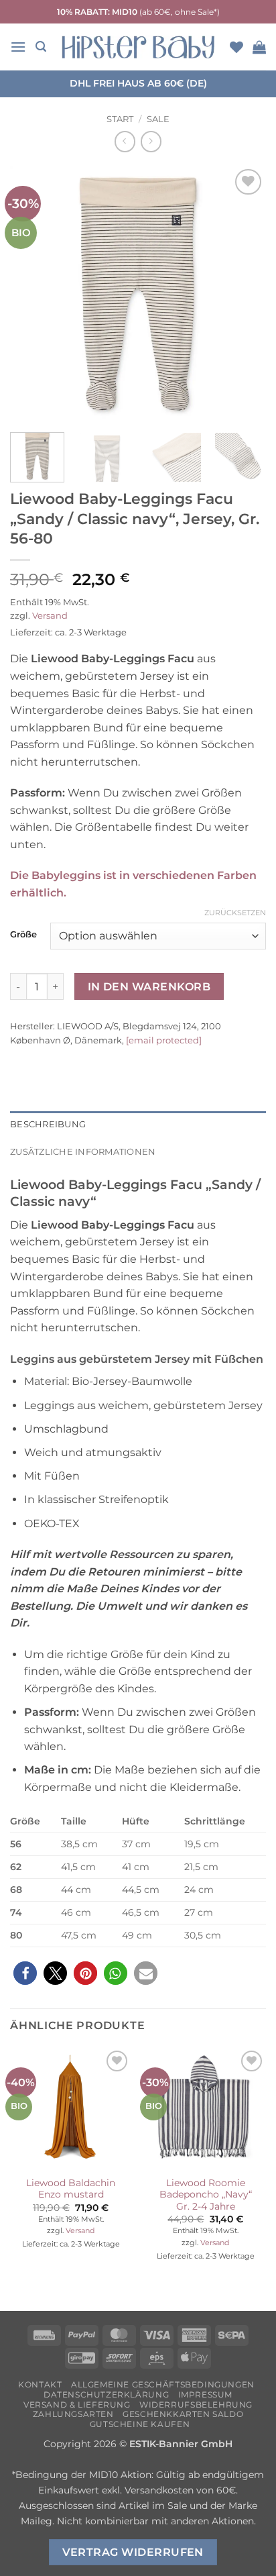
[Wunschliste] (236, 47)
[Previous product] (151, 141)
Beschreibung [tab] (48, 1124)
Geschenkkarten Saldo (183, 2414)
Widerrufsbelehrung (196, 2405)
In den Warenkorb (149, 987)
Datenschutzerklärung (106, 2394)
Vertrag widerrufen (133, 2552)
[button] (18, 47)
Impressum (206, 2394)
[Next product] (125, 141)
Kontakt (40, 2384)
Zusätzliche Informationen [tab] (83, 1152)
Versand (50, 616)
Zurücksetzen (235, 913)
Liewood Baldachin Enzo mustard (71, 2189)
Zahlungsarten (73, 2414)
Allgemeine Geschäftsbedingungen (163, 2384)
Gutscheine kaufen (140, 2424)
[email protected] (164, 1040)
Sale (158, 119)
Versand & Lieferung (77, 2405)
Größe (23, 935)
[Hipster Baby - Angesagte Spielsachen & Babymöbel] (138, 47)
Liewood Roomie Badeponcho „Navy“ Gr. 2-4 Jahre (206, 2195)
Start (120, 119)
